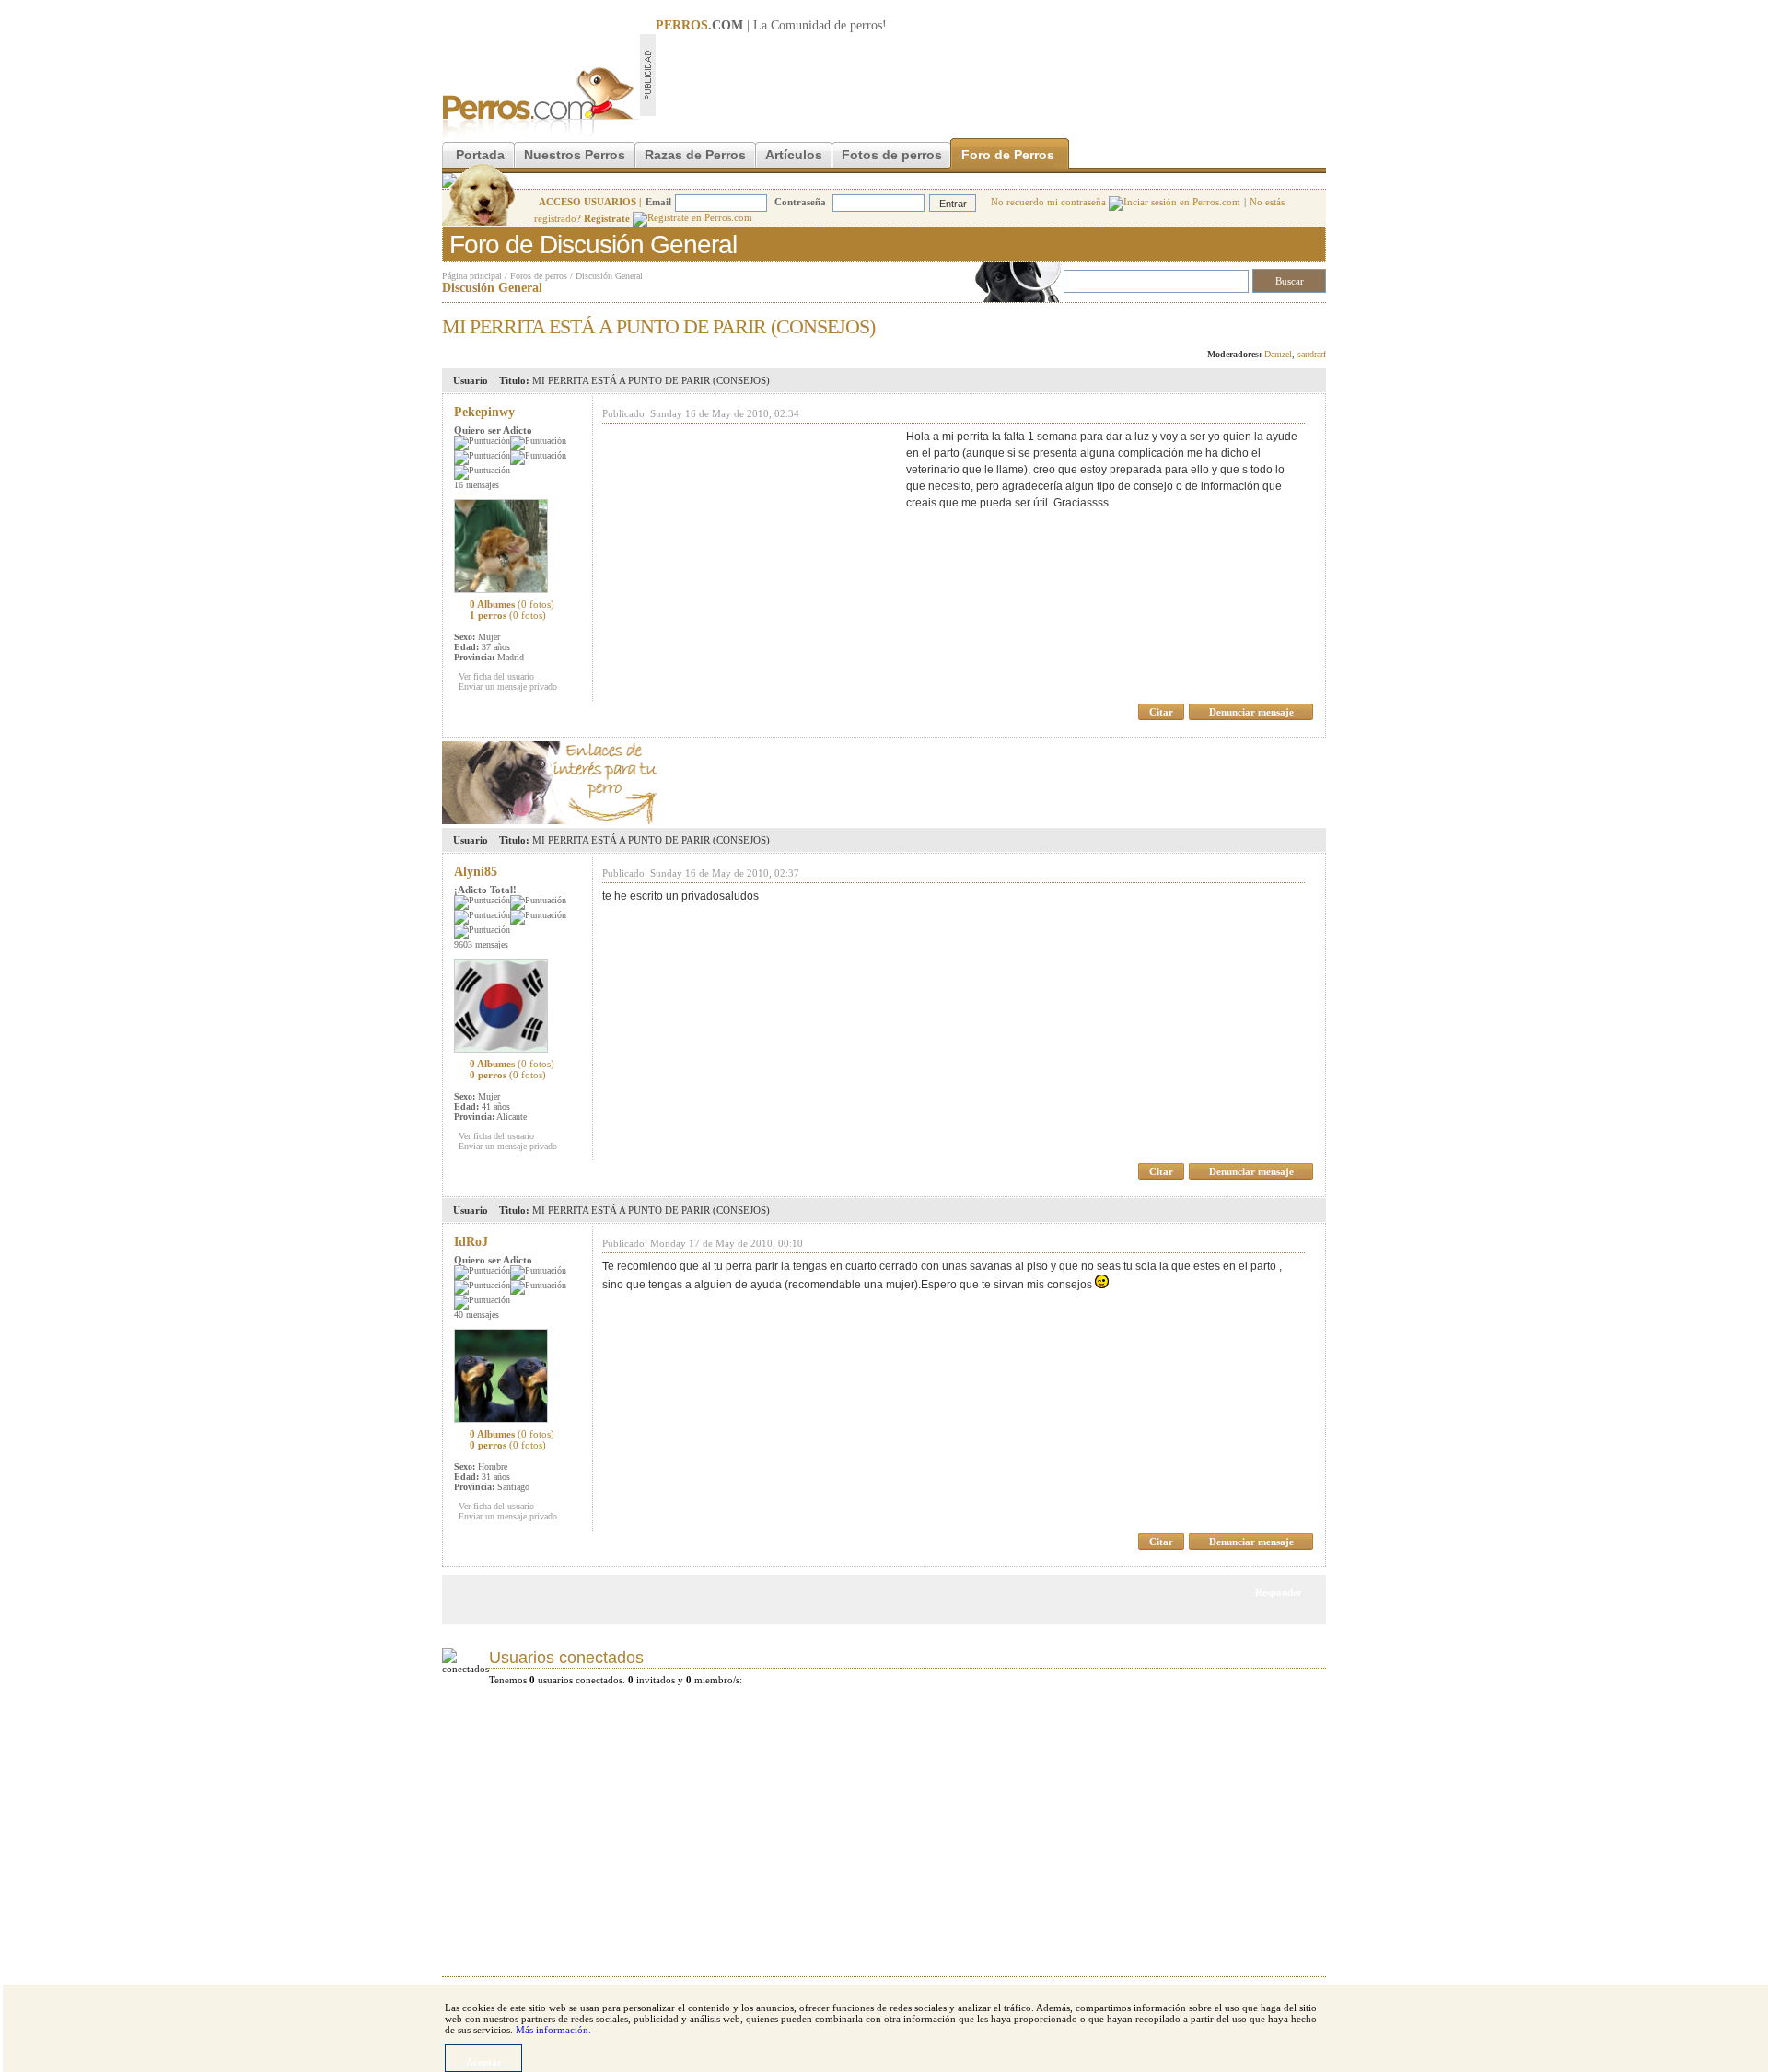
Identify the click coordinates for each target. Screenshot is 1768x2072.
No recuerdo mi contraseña (1050, 202)
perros (866, 25)
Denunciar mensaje (1251, 712)
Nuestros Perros (575, 155)
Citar (1161, 712)
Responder (1288, 321)
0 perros (508, 1075)
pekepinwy (484, 412)
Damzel (1278, 354)
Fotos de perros (892, 155)
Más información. (553, 2030)
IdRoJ (471, 1242)
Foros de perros (539, 276)
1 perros (508, 615)
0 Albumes (512, 604)
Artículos (794, 155)
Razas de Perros (695, 155)
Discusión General (609, 276)
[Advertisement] (991, 75)
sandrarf (1312, 354)
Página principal (472, 276)
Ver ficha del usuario (496, 676)
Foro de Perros (1008, 155)
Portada (480, 155)
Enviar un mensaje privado (508, 687)
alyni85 (476, 872)
